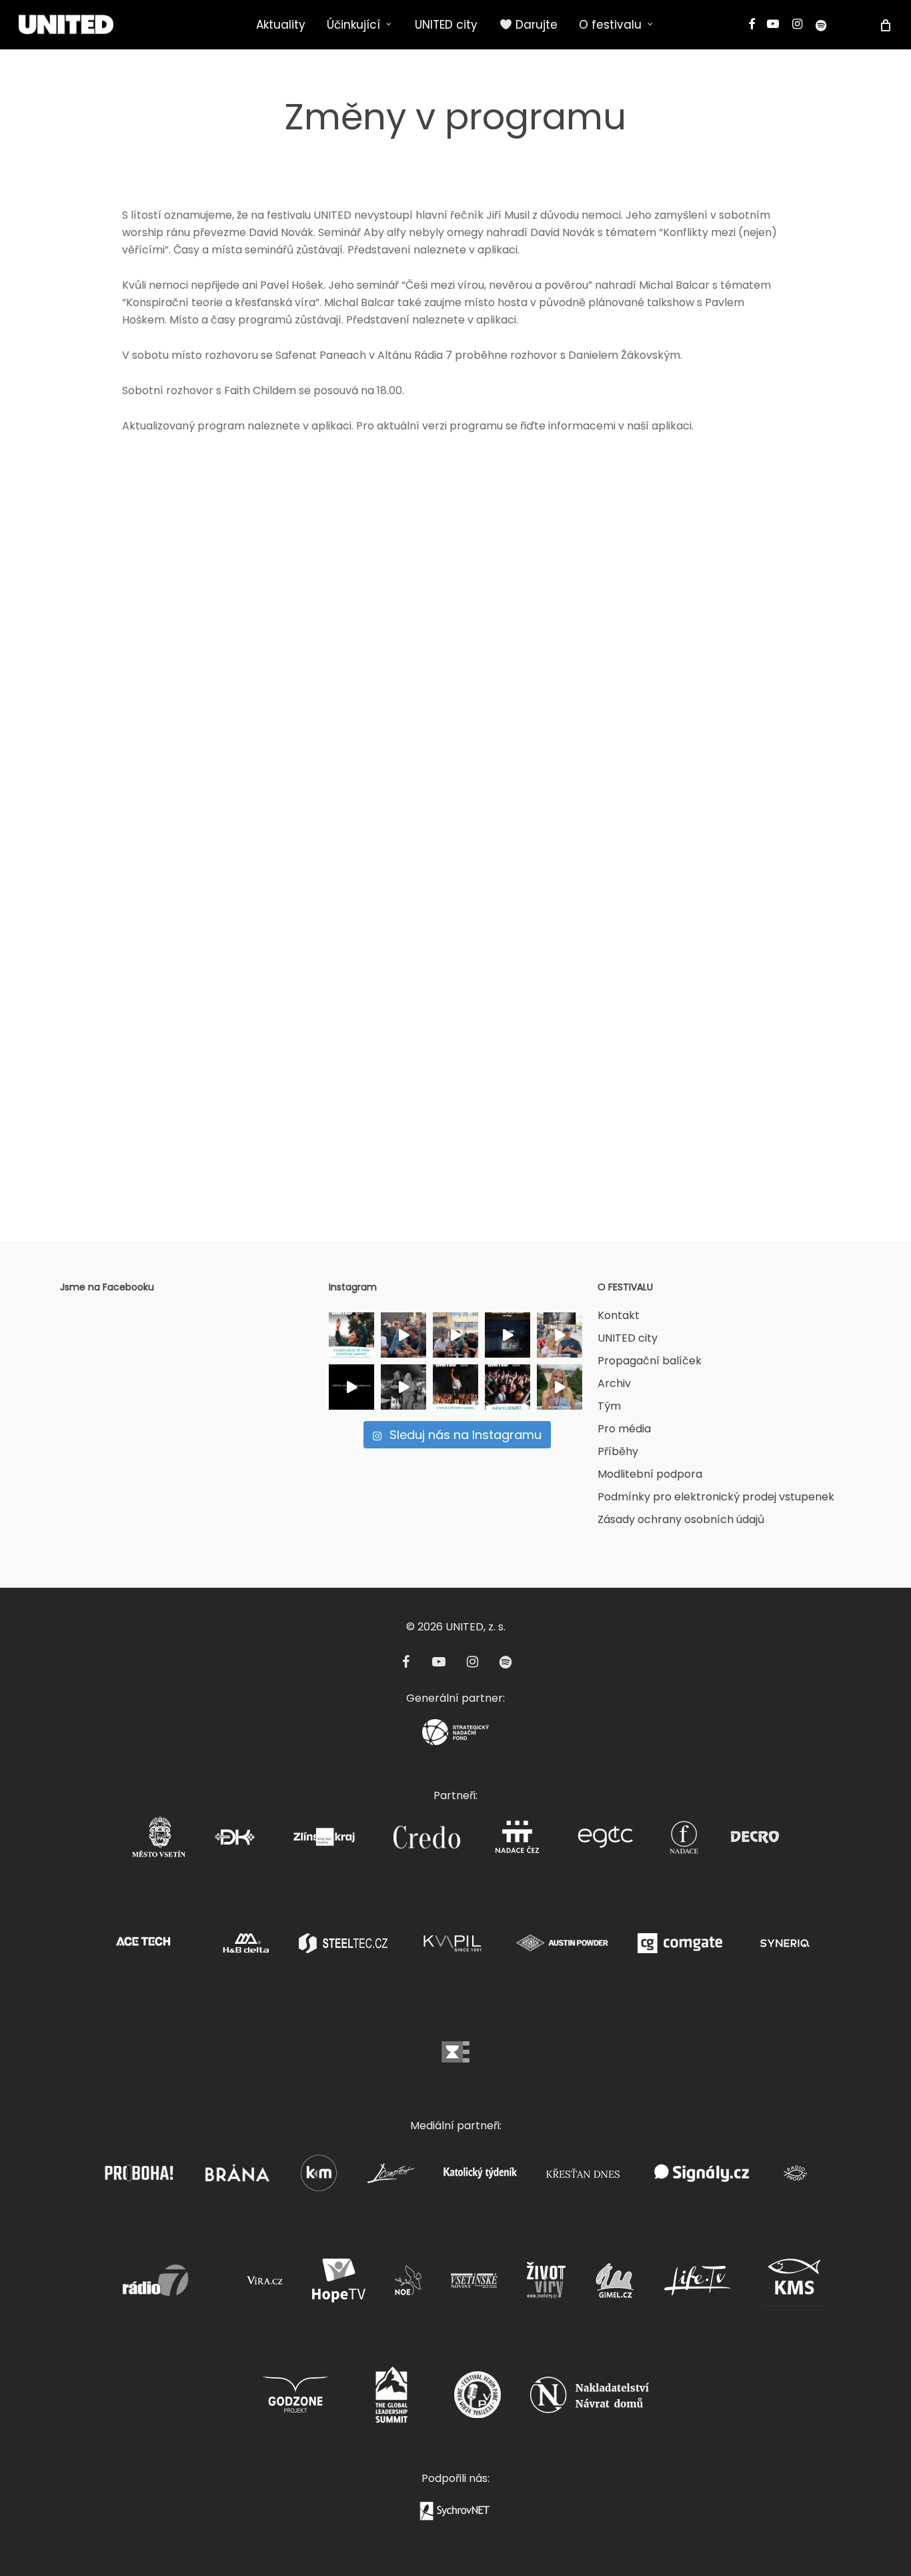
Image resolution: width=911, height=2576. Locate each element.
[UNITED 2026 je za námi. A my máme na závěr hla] (508, 1387)
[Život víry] (546, 2284)
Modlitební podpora (650, 1474)
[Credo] (427, 1841)
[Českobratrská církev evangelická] (455, 2056)
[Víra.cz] (265, 2284)
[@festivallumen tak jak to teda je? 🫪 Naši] (455, 1335)
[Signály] (702, 2177)
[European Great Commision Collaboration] (606, 1841)
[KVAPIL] (452, 1947)
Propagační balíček (650, 1361)
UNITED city (628, 1338)
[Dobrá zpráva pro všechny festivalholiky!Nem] (351, 1387)
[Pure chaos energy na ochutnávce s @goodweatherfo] (403, 1335)
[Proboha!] (139, 2177)
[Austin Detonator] (562, 1947)
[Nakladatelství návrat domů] (590, 2399)
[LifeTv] (698, 2284)
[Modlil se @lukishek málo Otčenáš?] (560, 1335)
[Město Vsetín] (159, 1841)
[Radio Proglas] (795, 2177)
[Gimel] (615, 2284)
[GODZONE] (295, 2399)
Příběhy (618, 1451)
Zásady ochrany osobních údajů (681, 1519)
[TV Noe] (408, 2284)
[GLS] (391, 2399)
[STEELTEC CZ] (343, 1947)
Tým (609, 1406)
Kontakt (619, 1315)
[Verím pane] (478, 2399)
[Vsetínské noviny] (474, 2284)
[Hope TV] (339, 2284)
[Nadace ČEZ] (516, 1841)
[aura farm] (403, 1387)
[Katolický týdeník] (480, 2177)
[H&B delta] (246, 1947)
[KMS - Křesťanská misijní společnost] (794, 2284)
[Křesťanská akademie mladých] (319, 2177)
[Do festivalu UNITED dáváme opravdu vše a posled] (560, 1387)
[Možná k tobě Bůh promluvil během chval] (351, 1335)
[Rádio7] (151, 2284)
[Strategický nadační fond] (455, 1736)
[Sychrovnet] (455, 2515)
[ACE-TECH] (143, 1947)
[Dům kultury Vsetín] (235, 1841)
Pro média (624, 1429)
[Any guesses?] (508, 1335)
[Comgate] (680, 1947)
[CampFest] (391, 2177)
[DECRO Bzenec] (755, 1841)
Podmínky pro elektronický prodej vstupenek (716, 1497)
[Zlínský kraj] (324, 1841)
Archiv (614, 1383)
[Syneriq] (785, 1947)
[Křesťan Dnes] (583, 2177)
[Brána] (237, 2177)
